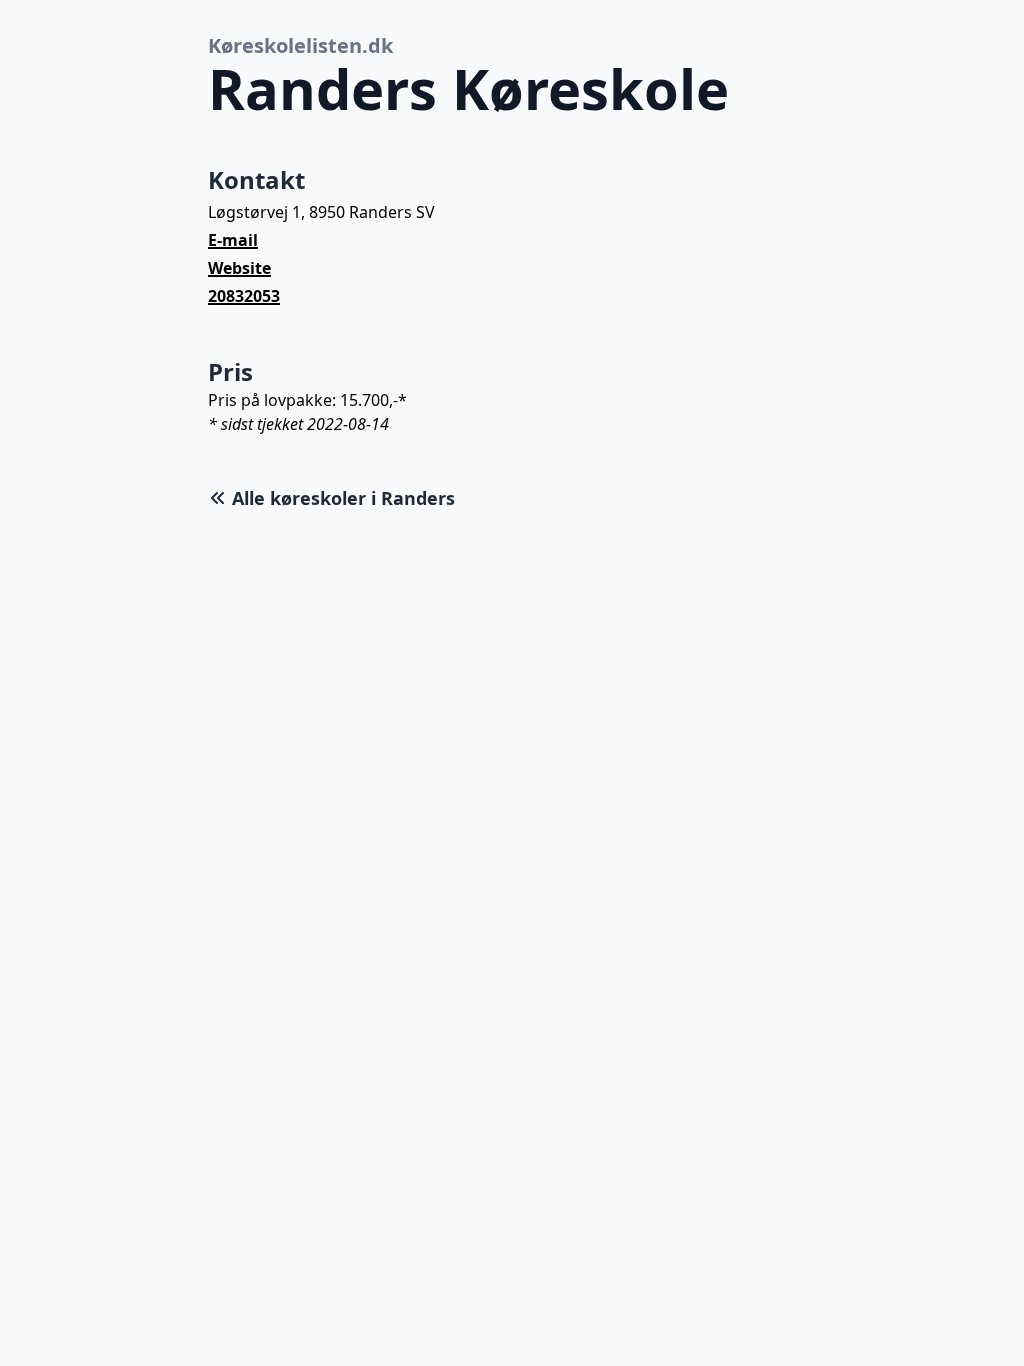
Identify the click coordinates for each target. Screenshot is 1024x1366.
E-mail (233, 240)
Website (239, 268)
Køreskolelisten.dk (300, 45)
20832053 (244, 296)
